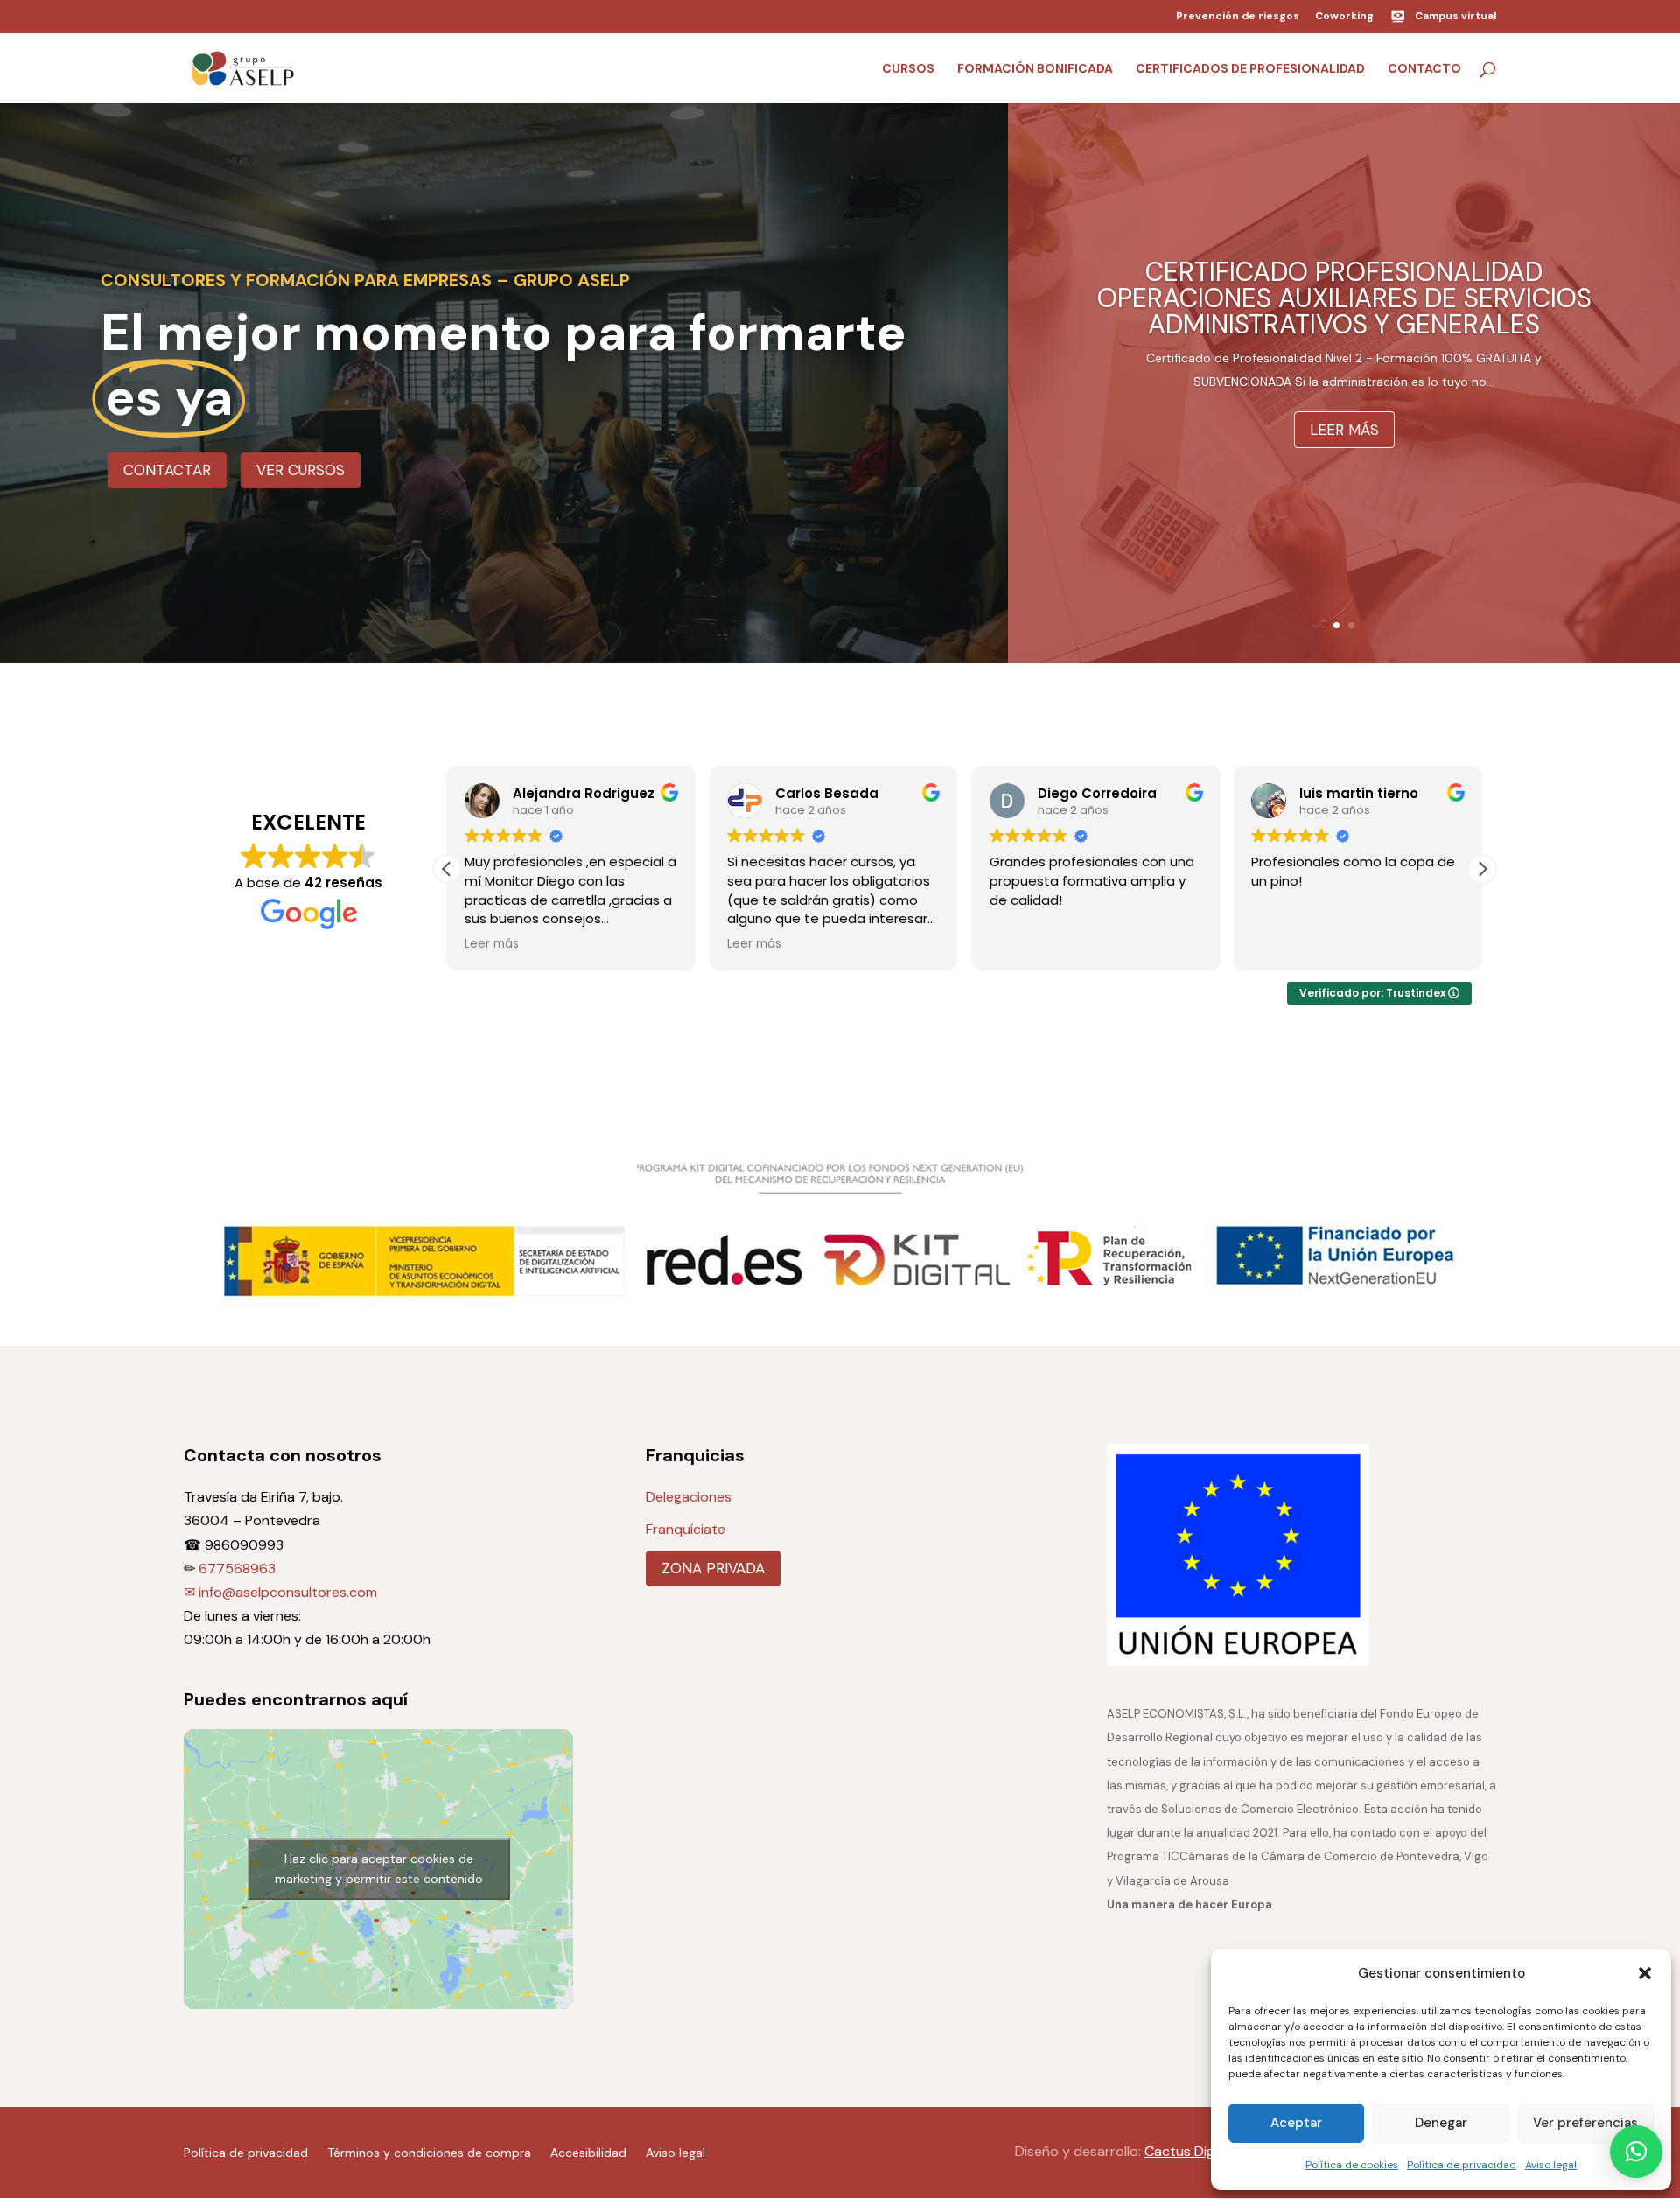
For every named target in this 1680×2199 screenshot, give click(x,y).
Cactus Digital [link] (1189, 2151)
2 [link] (1351, 625)
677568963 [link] (237, 1569)
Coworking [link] (1344, 17)
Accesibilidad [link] (588, 2152)
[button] (1645, 1973)
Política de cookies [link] (1352, 2165)
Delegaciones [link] (689, 1497)
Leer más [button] (1344, 430)
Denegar (1441, 2123)
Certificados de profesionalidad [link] (1250, 69)
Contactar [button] (167, 470)
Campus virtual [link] (1456, 16)
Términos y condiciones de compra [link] (429, 2152)
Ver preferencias (1585, 2123)
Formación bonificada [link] (1035, 69)
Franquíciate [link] (686, 1529)
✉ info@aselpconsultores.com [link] (280, 1592)
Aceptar (1296, 2123)
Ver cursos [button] (301, 470)
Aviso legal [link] (1551, 2165)
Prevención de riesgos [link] (1238, 17)
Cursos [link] (908, 69)
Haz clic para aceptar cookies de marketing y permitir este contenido (379, 1869)
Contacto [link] (1424, 69)
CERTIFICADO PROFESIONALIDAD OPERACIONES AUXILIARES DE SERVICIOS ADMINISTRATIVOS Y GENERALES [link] (1344, 298)
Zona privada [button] (713, 1568)
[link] (243, 67)
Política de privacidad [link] (1462, 2165)
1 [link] (1337, 625)
